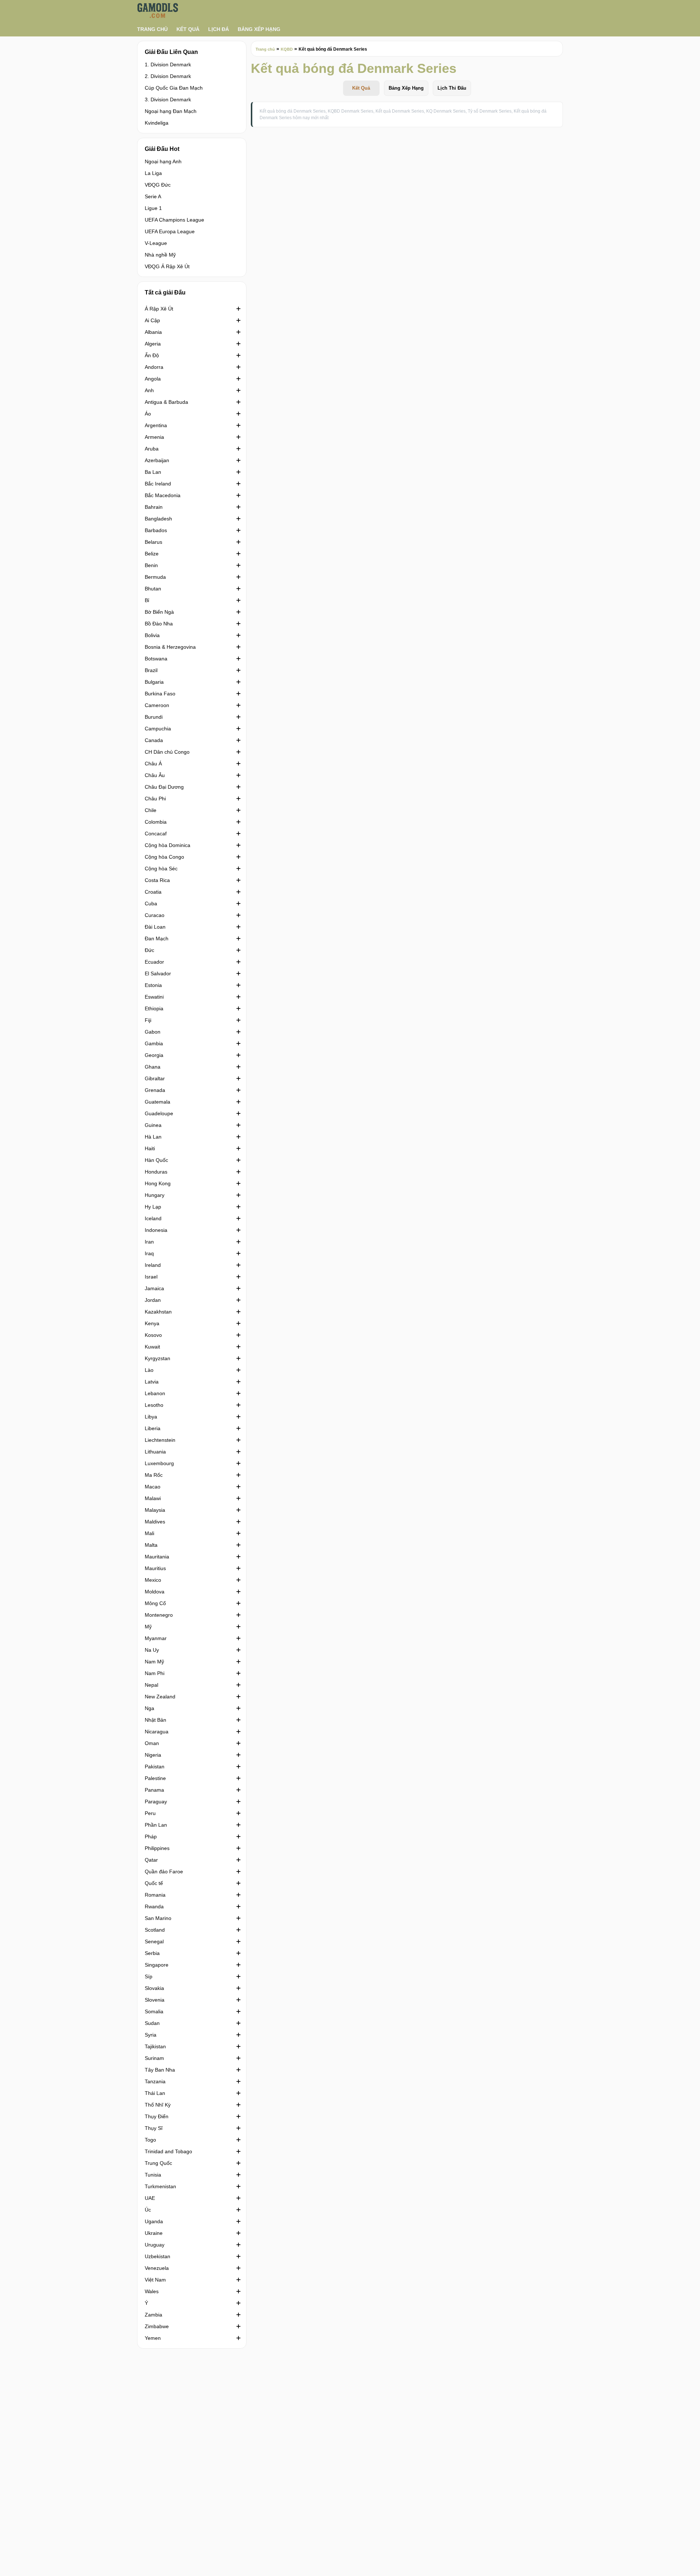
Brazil (151, 670)
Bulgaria (154, 682)
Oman (152, 1743)
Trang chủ (152, 29)
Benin (151, 565)
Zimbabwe (157, 2326)
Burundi (154, 717)
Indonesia (156, 1230)
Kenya (152, 1323)
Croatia (153, 892)
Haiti (150, 1148)
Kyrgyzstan (157, 1358)
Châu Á (153, 764)
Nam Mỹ (154, 1662)
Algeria (153, 344)
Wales (152, 2291)
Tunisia (153, 2175)
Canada (154, 740)
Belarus (153, 542)
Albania (153, 332)
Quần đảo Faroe (164, 1871)
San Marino (158, 1918)
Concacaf (156, 834)
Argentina (156, 425)
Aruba (152, 449)
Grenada (155, 1090)
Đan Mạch (157, 938)
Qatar (151, 1860)
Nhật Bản (155, 1720)
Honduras (156, 1172)
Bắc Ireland (158, 484)
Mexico (153, 1580)
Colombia (156, 822)
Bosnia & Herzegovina (170, 647)
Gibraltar (155, 1078)
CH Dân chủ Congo (167, 752)
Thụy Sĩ (154, 2128)
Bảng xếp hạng (259, 29)
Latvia (152, 1382)
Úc (148, 2210)
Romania (155, 1895)
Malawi (153, 1498)
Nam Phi (155, 1673)
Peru (150, 1813)
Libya (151, 1417)
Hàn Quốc (156, 1160)
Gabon (153, 1032)
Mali (149, 1533)
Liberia (153, 1428)
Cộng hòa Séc (161, 869)
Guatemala (157, 1102)
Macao (153, 1487)
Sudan (152, 2023)
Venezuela (157, 2268)
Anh (149, 390)
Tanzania (155, 2081)
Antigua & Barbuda (166, 402)
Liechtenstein (160, 1440)
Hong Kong (158, 1183)
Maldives (155, 1522)
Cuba (151, 903)
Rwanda (154, 1906)
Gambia (154, 1043)
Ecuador (154, 962)
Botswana (156, 659)
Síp (149, 1976)
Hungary (155, 1195)
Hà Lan (153, 1137)
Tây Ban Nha (160, 2070)
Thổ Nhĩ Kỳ (158, 2105)
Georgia (154, 1055)
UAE (150, 2198)
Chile (151, 810)
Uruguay (155, 2245)
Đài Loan (155, 927)
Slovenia (155, 2000)
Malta (151, 1545)
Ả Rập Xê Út (159, 309)
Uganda (154, 2221)
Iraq (149, 1253)
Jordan (153, 1300)
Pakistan (155, 1767)
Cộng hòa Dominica (168, 845)
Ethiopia (154, 1008)
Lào (149, 1370)
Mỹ (148, 1627)
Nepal (151, 1685)
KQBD (287, 49)
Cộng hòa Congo (164, 857)
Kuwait (152, 1347)
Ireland (153, 1265)
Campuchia (158, 729)
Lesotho (154, 1405)
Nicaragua (157, 1732)
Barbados (156, 530)
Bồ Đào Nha (159, 624)
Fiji (148, 1020)
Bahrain (154, 507)
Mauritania (157, 1557)
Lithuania (155, 1452)
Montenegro (159, 1615)
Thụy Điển (157, 2116)
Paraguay (156, 1802)
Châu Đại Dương (164, 787)
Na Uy (152, 1650)
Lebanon (155, 1393)
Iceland (153, 1218)
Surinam (154, 2058)
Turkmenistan (160, 2186)
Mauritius (155, 1568)
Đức (149, 950)
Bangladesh (158, 519)
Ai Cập (152, 320)
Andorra (154, 367)
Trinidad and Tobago (168, 2151)
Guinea (153, 1125)
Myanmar (156, 1638)
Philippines (157, 1848)
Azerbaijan (157, 460)
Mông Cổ (155, 1603)
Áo (148, 414)
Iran (149, 1242)
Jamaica (154, 1288)
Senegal (154, 1941)
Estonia (153, 985)
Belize (152, 554)
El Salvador (158, 973)
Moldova (155, 1592)
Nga (149, 1708)
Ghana (153, 1067)
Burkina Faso (160, 694)
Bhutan (153, 589)
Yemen (153, 2338)
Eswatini (154, 997)
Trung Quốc (158, 2163)
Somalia (154, 2011)
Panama (154, 1790)
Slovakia (154, 1988)
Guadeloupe (159, 1113)
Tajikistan (155, 2046)
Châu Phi (155, 799)
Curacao (155, 915)
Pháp (151, 1837)
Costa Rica (157, 880)
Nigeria (153, 1755)
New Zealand (160, 1697)
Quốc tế (154, 1883)
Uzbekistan (157, 2256)
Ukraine (154, 2233)
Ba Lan (153, 472)
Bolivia (152, 635)
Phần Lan (156, 1825)
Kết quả (188, 29)
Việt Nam (155, 2280)
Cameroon (157, 705)
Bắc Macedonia (163, 495)
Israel (151, 1277)
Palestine (155, 1778)
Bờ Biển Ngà (159, 612)
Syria (151, 2035)
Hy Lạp (153, 1207)
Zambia (153, 2315)
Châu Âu (155, 775)
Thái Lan (155, 2093)
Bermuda (155, 577)
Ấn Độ (152, 355)
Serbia (152, 1953)
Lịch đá (219, 29)
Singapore (157, 1965)
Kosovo (153, 1335)
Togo (150, 2140)
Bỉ (147, 600)
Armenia (154, 437)
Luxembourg (159, 1463)
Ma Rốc (154, 1475)
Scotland (155, 1930)
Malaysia (155, 1510)
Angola (153, 379)
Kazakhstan (158, 1312)
